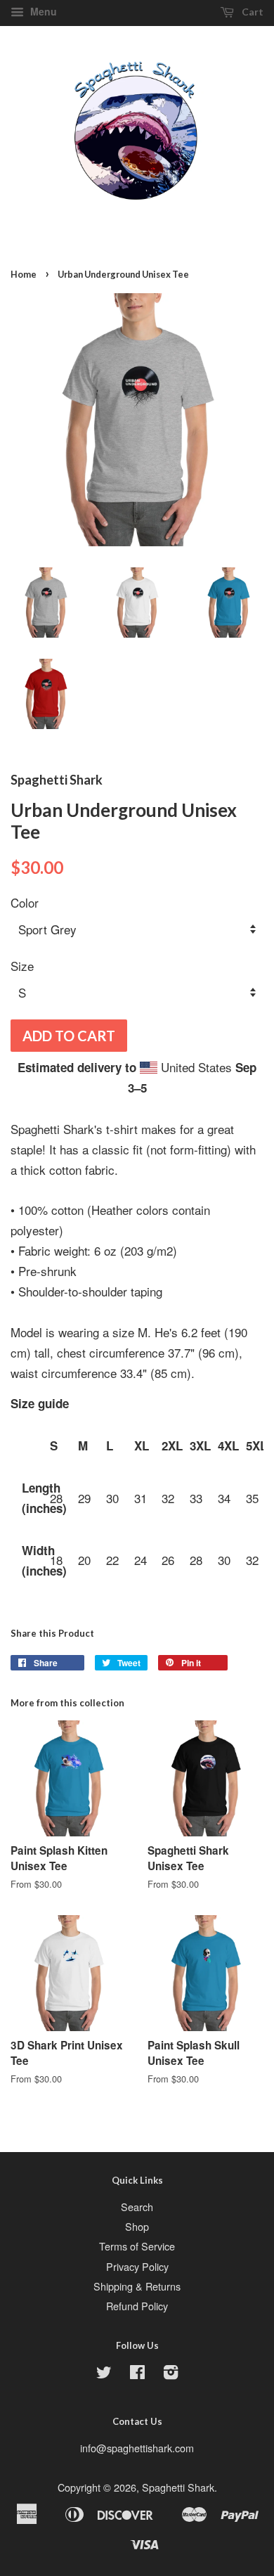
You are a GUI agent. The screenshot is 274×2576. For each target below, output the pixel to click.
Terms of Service (137, 2246)
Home (24, 274)
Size (22, 966)
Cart (252, 12)
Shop (137, 2226)
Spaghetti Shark (178, 2487)
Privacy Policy (137, 2266)
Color (25, 902)
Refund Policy (137, 2306)
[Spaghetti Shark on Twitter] (104, 2374)
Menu (42, 11)
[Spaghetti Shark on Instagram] (171, 2374)
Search (137, 2207)
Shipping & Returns (137, 2286)
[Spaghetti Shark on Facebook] (137, 2374)
